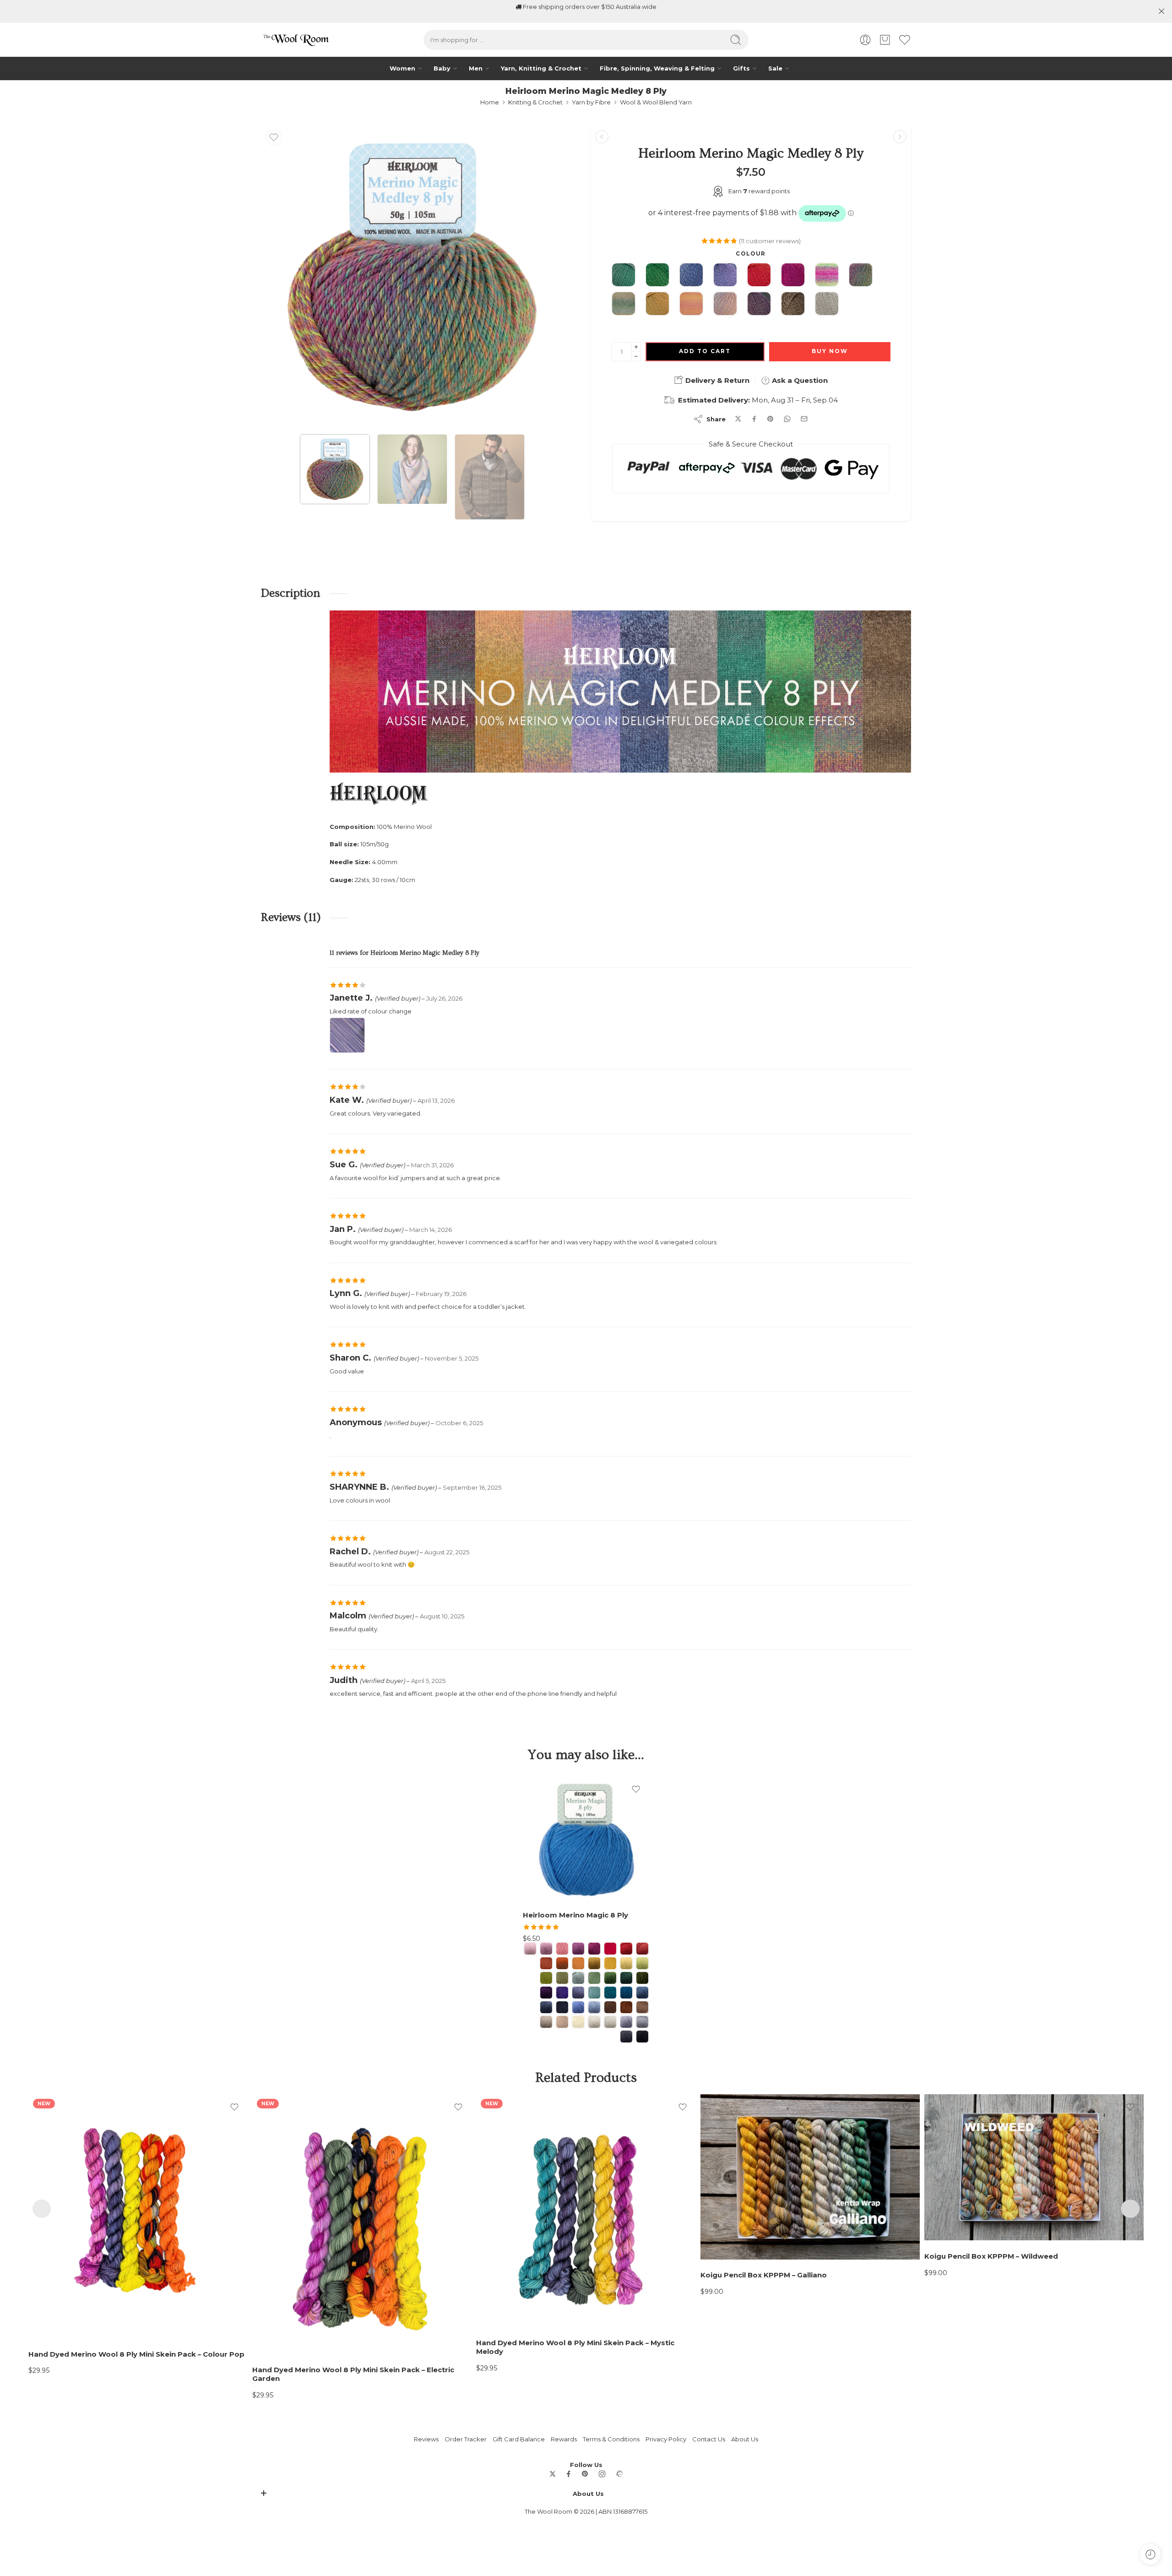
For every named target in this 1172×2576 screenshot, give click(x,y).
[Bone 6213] (562, 2022)
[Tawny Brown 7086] (793, 305)
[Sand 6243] (546, 2022)
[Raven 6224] (642, 2037)
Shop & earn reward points (590, 11)
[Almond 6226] (594, 2022)
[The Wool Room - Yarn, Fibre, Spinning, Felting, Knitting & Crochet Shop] (295, 40)
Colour (751, 254)
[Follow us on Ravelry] (619, 2474)
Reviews (426, 2439)
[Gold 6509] (610, 1963)
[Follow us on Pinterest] (585, 2474)
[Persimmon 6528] (562, 1963)
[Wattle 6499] (578, 1963)
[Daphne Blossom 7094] (691, 305)
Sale (775, 68)
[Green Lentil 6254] (562, 1978)
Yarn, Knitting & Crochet (541, 68)
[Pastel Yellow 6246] (626, 1963)
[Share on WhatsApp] (787, 419)
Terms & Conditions (611, 2439)
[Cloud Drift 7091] (827, 305)
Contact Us (709, 2439)
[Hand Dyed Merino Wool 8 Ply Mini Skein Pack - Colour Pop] (138, 2216)
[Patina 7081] (657, 305)
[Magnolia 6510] (578, 2022)
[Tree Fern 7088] (657, 276)
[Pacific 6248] (594, 1993)
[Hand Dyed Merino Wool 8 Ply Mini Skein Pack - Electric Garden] (362, 2224)
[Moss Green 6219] (610, 1978)
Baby (442, 68)
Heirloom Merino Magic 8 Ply (575, 1915)
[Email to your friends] (804, 419)
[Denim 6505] (546, 2007)
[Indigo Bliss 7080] (691, 276)
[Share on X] (738, 419)
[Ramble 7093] (624, 305)
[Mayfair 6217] (642, 1993)
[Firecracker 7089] (759, 276)
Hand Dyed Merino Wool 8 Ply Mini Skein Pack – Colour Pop (136, 2354)
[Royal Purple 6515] (546, 1993)
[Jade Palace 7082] (624, 276)
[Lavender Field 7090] (725, 276)
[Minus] (636, 357)
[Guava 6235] (546, 1978)
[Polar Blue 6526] (578, 2007)
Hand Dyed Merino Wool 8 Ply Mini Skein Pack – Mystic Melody (575, 2347)
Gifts (741, 68)
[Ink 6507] (562, 2007)
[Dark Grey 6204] (626, 2037)
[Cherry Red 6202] (610, 1949)
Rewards (564, 2439)
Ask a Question (799, 380)
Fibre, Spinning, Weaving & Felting (657, 68)
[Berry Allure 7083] (793, 276)
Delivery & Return (716, 380)
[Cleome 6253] (562, 1949)
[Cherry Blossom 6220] (530, 1949)
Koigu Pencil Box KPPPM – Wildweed (991, 2256)
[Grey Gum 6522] (642, 2022)
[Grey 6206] (626, 2022)
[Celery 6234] (642, 1963)
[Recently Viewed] (1150, 2554)
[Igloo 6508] (610, 2022)
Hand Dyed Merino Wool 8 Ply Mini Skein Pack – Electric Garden (353, 2374)
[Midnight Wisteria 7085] (759, 305)
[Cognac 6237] (642, 1949)
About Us (745, 2439)
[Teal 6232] (610, 1993)
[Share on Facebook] (754, 419)
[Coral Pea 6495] (546, 1963)
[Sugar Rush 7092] (827, 276)
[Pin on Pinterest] (770, 419)
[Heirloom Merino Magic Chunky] (602, 137)
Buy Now (830, 351)
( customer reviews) (770, 241)
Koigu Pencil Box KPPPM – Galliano (764, 2275)
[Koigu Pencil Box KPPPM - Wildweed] (1034, 2167)
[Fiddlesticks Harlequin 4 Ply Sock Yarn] (900, 137)
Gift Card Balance (519, 2439)
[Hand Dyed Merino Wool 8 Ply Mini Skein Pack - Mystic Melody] (586, 2211)
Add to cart (705, 351)
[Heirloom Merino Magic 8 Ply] (586, 1840)
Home (490, 102)
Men (476, 68)
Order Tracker (466, 2439)
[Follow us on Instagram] (602, 2474)
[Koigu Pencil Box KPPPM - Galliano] (810, 2177)
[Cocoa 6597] (610, 2007)
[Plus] (636, 347)
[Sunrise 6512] (626, 1949)
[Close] (1161, 11)
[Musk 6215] (546, 1949)
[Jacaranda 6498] (562, 1993)
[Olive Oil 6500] (642, 1978)
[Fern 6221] (578, 1978)
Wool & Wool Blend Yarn (656, 102)
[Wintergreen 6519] (626, 1978)
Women (402, 68)
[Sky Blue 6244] (594, 2007)
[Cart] (885, 40)
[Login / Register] (865, 40)
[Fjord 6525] (626, 1993)
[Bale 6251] (642, 2007)
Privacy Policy (666, 2439)
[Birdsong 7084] (861, 276)
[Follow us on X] (553, 2474)
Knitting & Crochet (535, 102)
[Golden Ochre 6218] (594, 1963)
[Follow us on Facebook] (569, 2474)
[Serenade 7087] (725, 305)
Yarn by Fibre (591, 102)
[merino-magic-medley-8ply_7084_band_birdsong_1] (412, 277)
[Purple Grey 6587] (578, 1993)
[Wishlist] (274, 137)
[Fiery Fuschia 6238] (594, 1949)
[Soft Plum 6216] (578, 1949)
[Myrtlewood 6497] (626, 2007)
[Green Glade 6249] (594, 1978)
